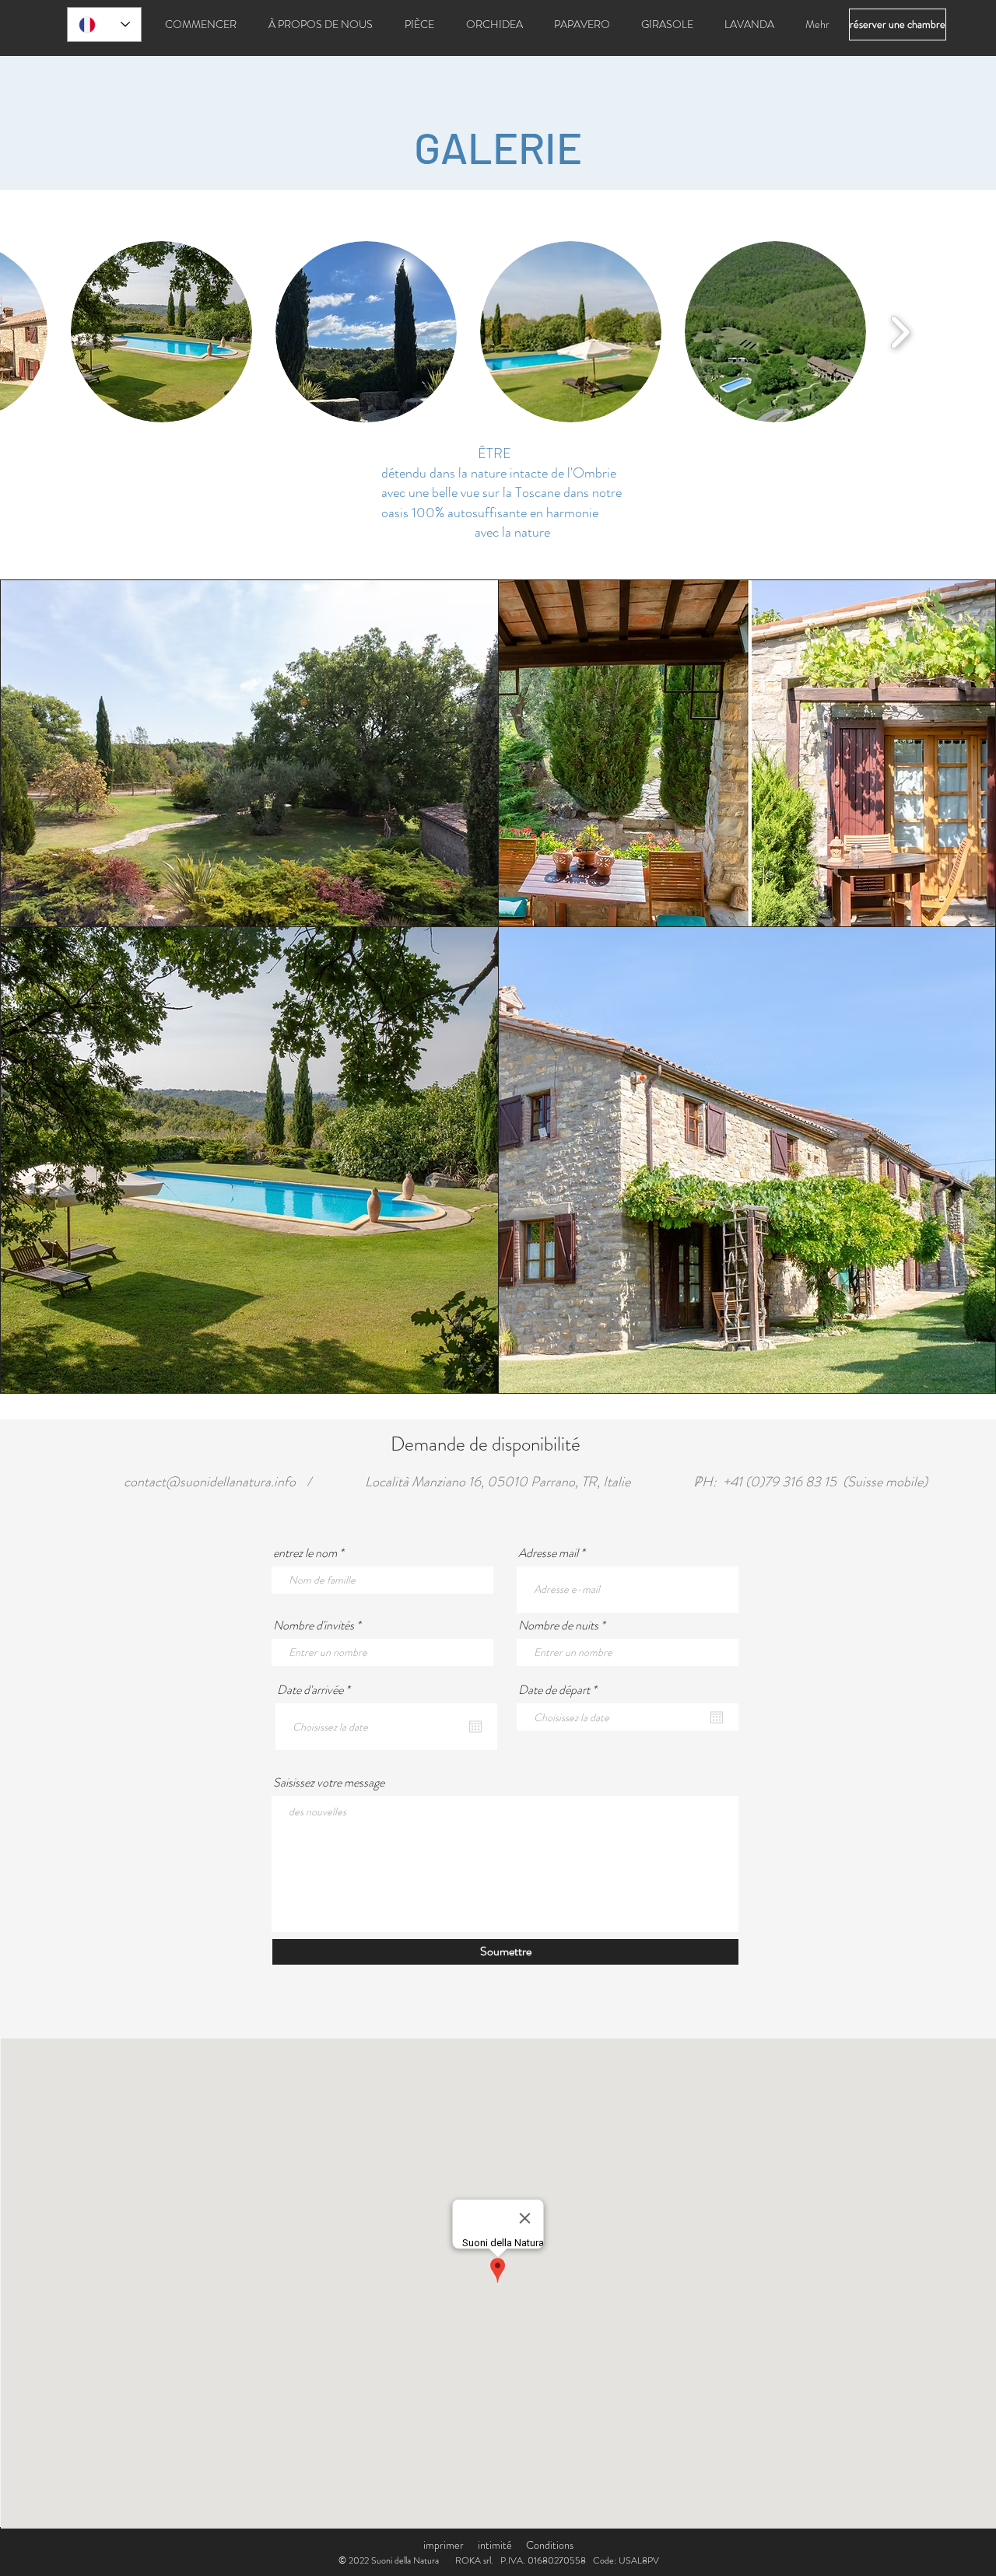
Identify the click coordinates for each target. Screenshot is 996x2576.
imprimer (444, 2545)
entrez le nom (305, 1553)
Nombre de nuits (558, 1626)
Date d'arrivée (316, 1690)
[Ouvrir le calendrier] (475, 1727)
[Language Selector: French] (104, 24)
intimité (495, 2545)
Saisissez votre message (329, 1783)
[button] (161, 332)
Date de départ (560, 1690)
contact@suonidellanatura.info (210, 1482)
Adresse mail (548, 1553)
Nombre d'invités (314, 1626)
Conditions (550, 2545)
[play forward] (900, 332)
